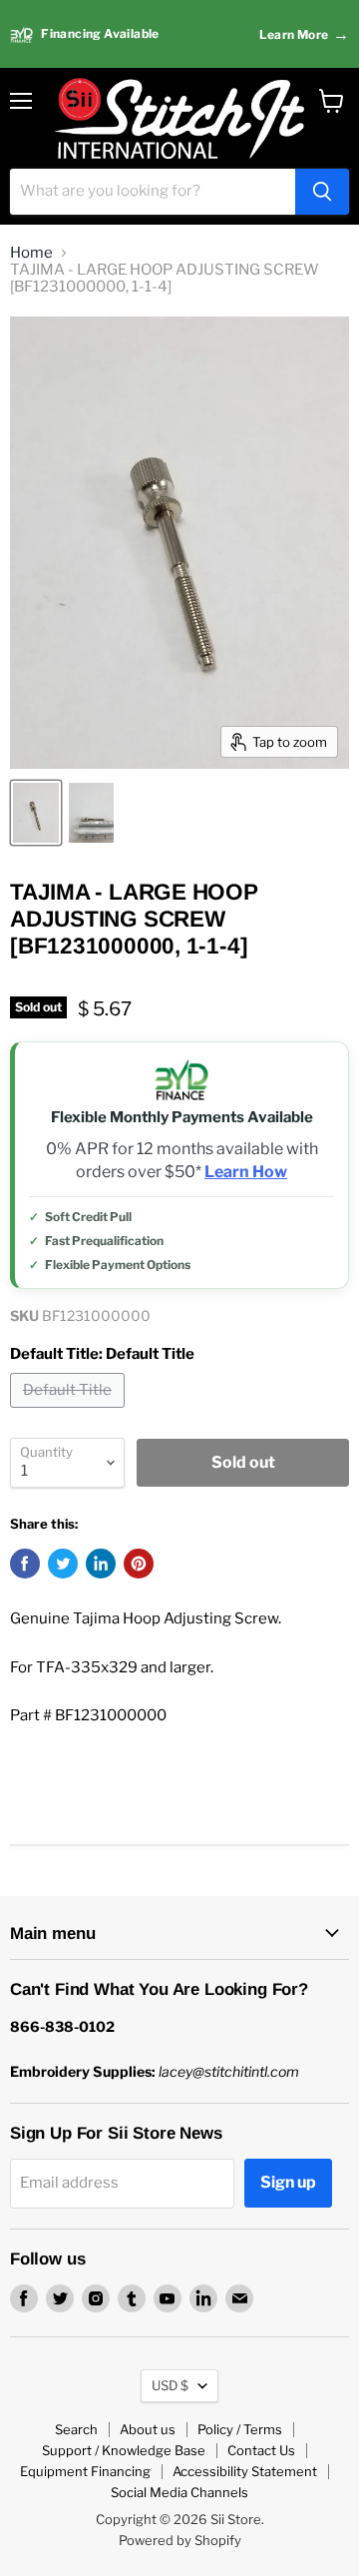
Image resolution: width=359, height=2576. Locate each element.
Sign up (288, 2182)
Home (31, 253)
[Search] (322, 192)
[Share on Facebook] (25, 1564)
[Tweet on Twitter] (63, 1564)
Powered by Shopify (180, 2540)
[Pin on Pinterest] (139, 1564)
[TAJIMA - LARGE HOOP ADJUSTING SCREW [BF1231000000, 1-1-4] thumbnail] (36, 813)
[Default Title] (70, 1413)
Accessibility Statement (245, 2471)
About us (148, 2429)
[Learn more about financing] (179, 34)
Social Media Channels (179, 2492)
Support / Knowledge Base (124, 2450)
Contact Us (261, 2450)
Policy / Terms (240, 2429)
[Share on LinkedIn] (101, 1564)
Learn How (246, 1172)
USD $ (170, 2385)
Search (76, 2429)
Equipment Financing (85, 2471)
